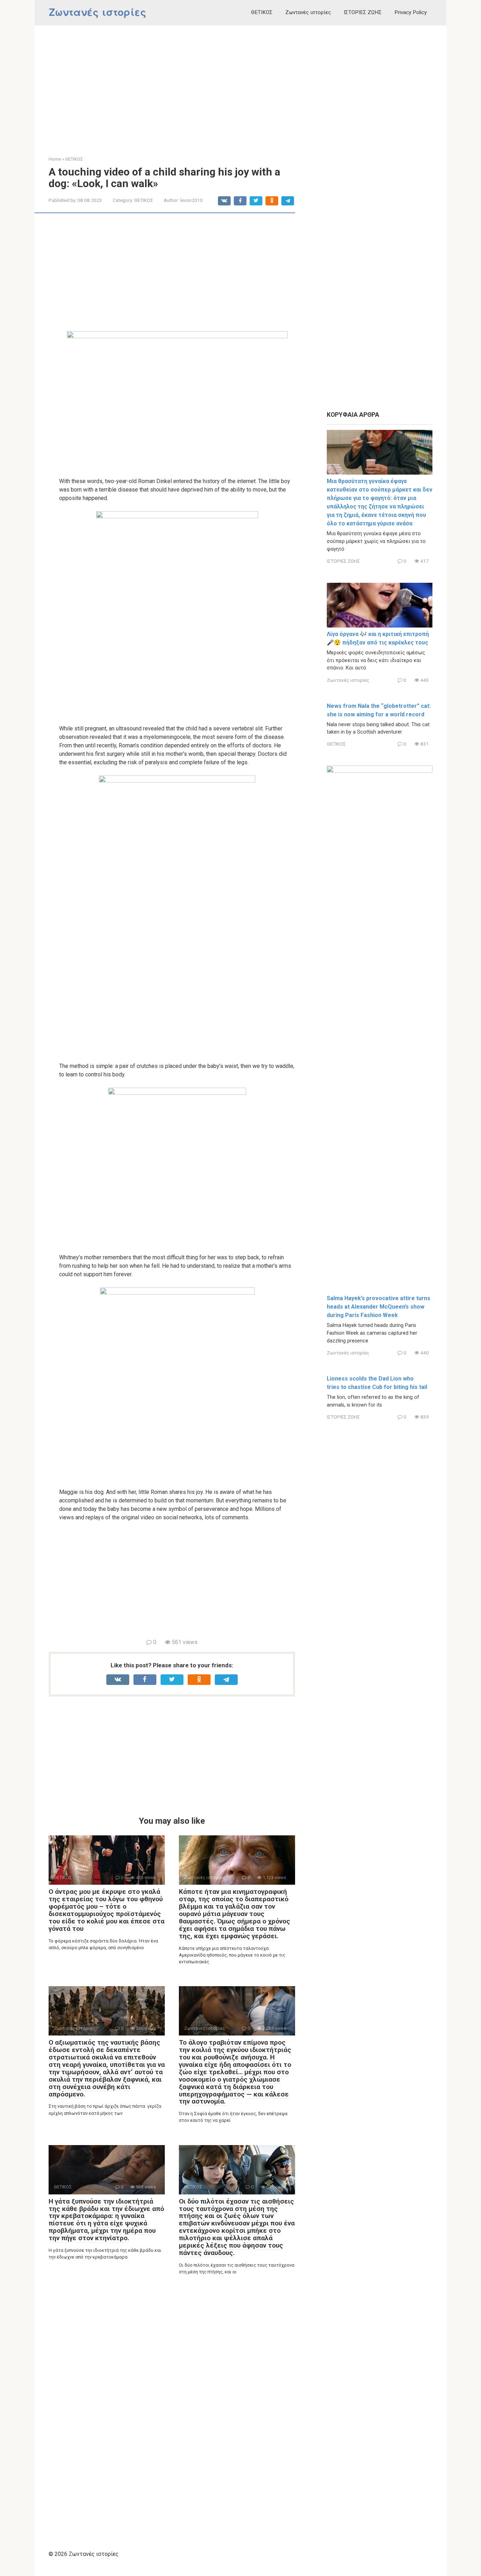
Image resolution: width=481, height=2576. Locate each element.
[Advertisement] (241, 85)
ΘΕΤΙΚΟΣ (262, 12)
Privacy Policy (411, 12)
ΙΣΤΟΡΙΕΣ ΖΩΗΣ (363, 12)
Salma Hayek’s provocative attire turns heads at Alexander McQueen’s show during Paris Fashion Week (379, 1307)
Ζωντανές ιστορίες (98, 12)
